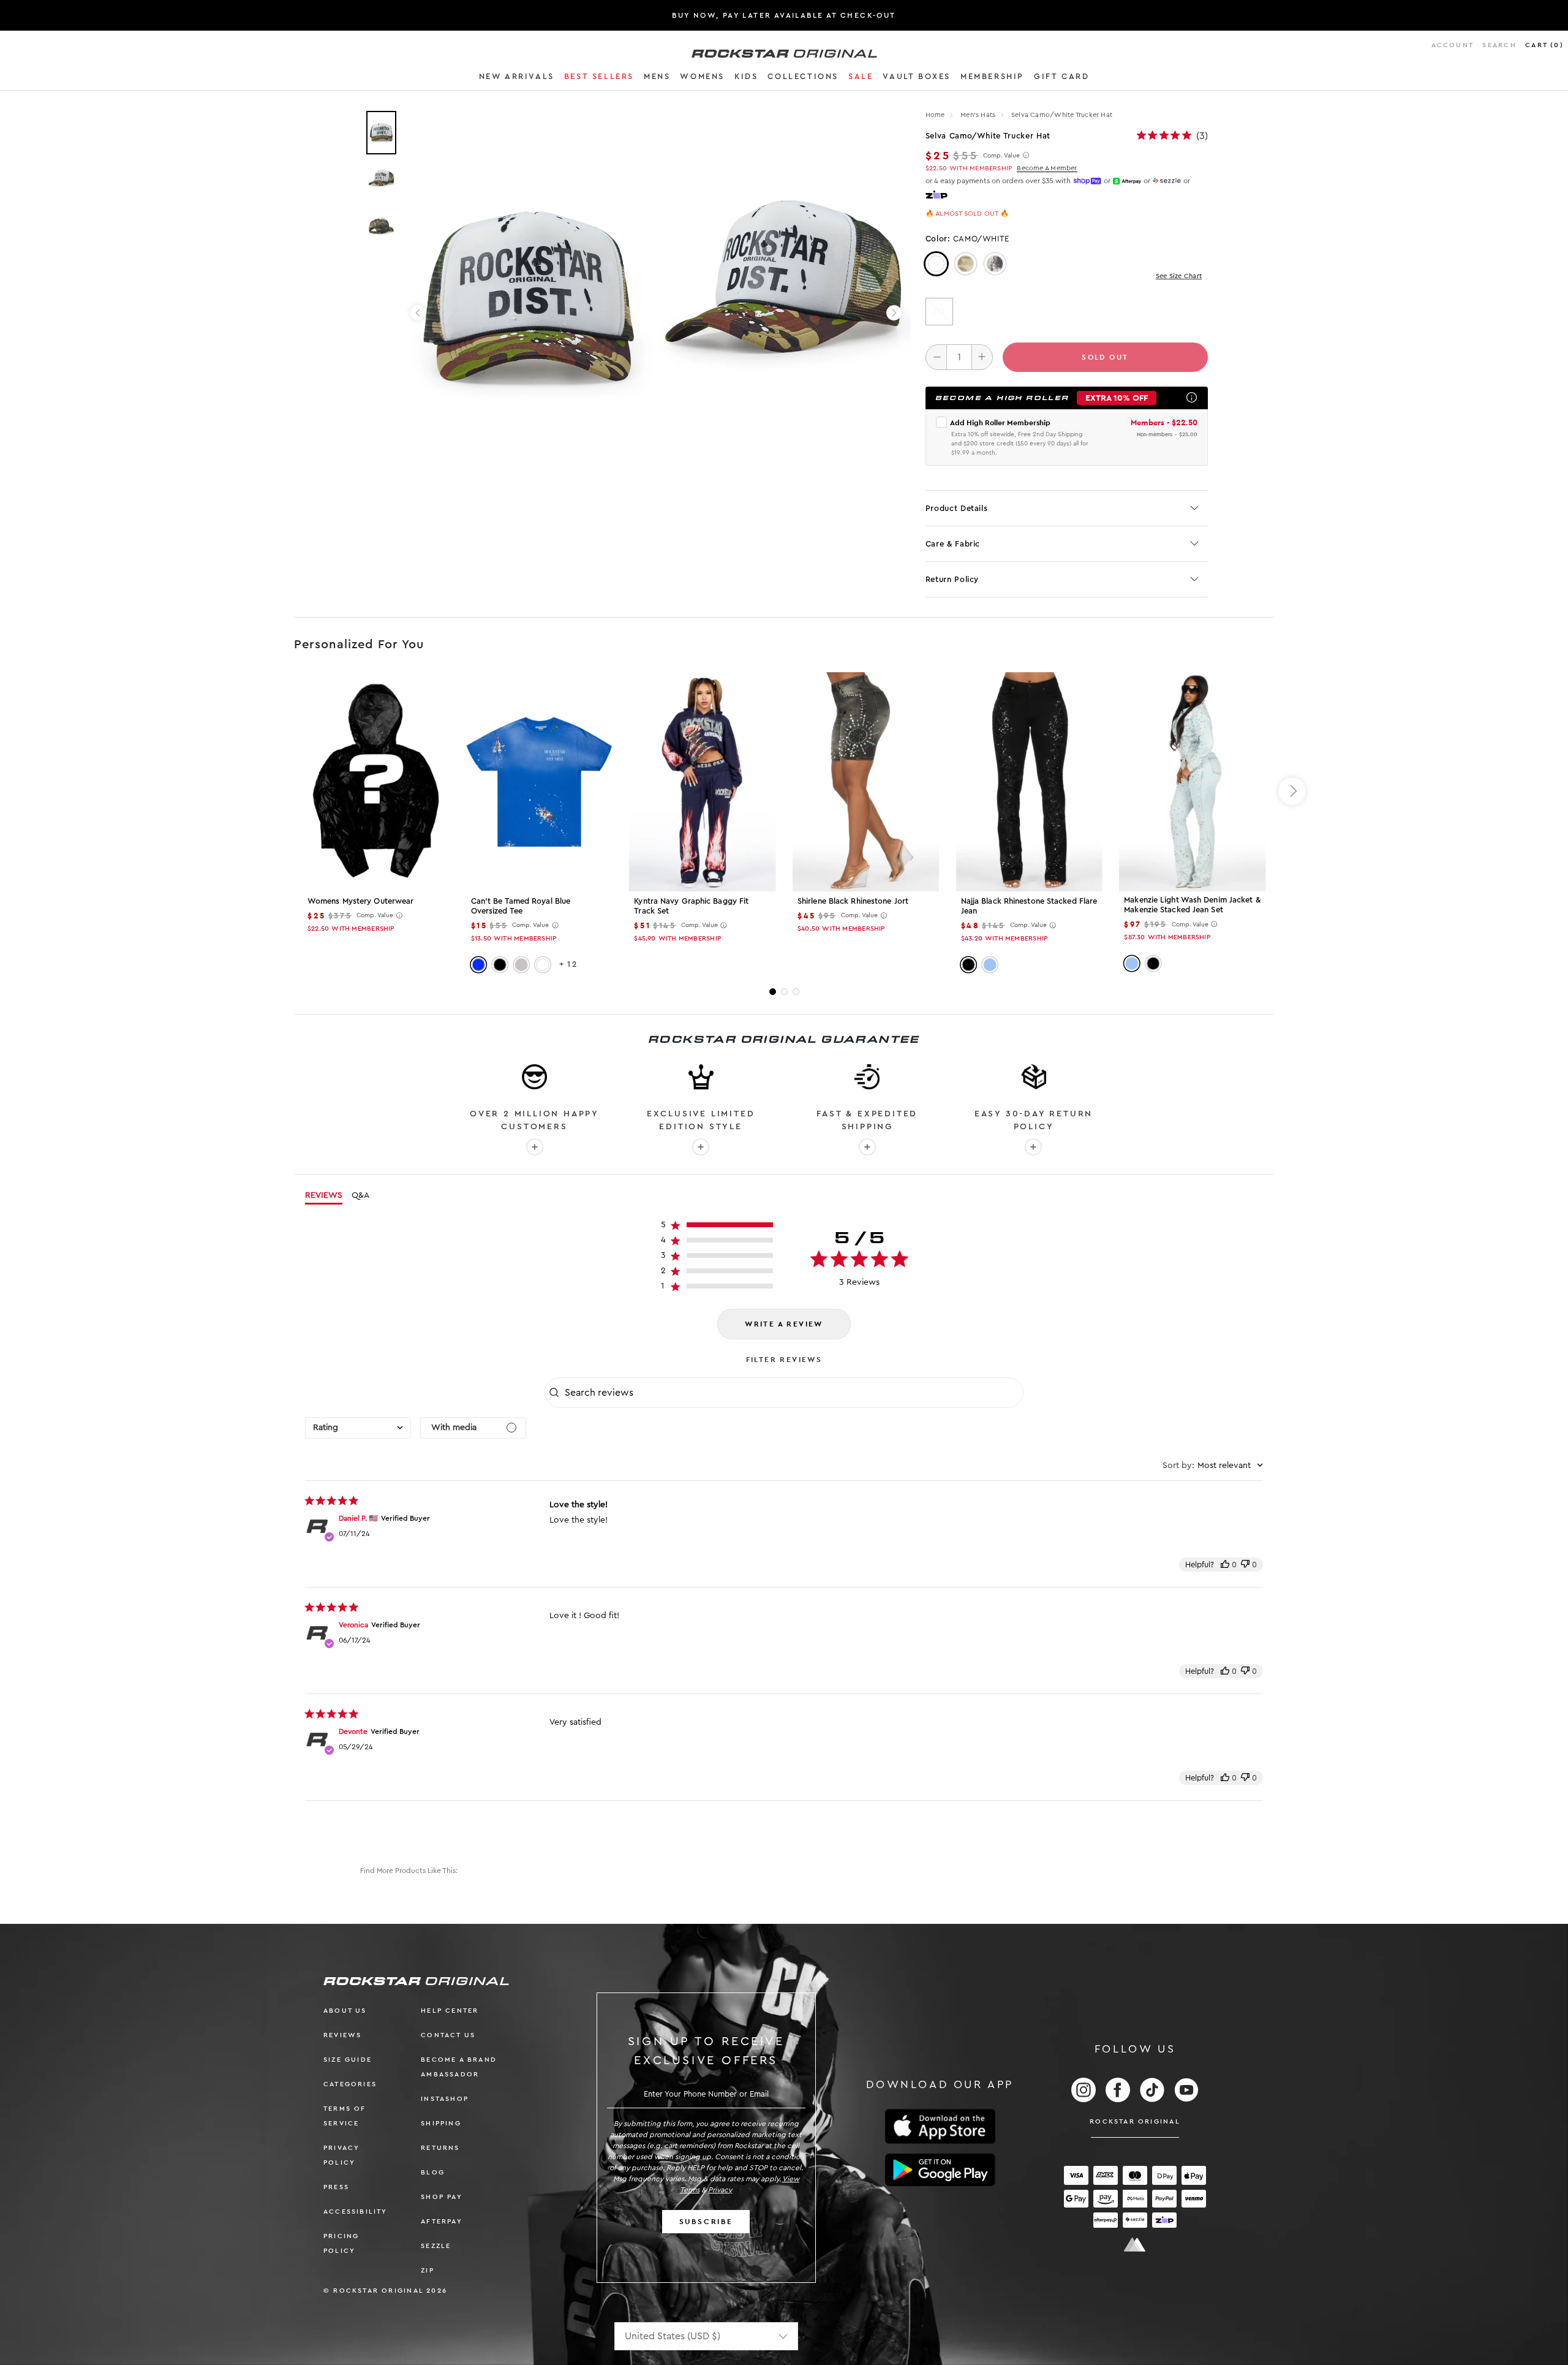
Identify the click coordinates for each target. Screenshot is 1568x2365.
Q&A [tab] (360, 1195)
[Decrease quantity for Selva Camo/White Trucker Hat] (936, 357)
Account (1453, 45)
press (336, 2187)
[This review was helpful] (1225, 1565)
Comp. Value (1001, 156)
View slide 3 (796, 992)
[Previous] (418, 313)
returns (440, 2148)
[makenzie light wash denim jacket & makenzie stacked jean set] (1192, 781)
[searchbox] (793, 1393)
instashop (445, 2099)
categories (350, 2084)
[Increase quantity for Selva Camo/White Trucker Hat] (982, 357)
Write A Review (784, 1324)
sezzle (436, 2246)
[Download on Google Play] (940, 2170)
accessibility (356, 2212)
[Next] (894, 313)
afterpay (442, 2221)
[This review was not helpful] (1245, 1565)
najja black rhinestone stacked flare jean (1029, 906)
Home (935, 115)
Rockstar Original (1135, 2121)
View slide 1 (773, 992)
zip (428, 2270)
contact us (448, 2035)
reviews (342, 2035)
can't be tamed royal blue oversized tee (521, 906)
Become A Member (1047, 168)
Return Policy (952, 579)
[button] (517, 78)
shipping (441, 2123)
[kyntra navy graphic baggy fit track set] (702, 782)
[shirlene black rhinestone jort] (866, 782)
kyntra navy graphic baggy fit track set (691, 906)
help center (450, 2011)
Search (1499, 45)
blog (433, 2172)
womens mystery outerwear (360, 901)
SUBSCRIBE (706, 2222)
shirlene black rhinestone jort (853, 901)
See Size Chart (1179, 276)
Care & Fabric (953, 544)
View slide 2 (784, 992)
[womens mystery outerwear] (376, 782)
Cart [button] (1544, 45)
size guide (348, 2060)
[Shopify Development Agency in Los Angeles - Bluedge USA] (1135, 2245)
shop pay (442, 2197)
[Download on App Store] (940, 2126)
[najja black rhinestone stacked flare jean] (1029, 782)
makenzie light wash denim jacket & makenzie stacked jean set (1192, 905)
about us (345, 2011)
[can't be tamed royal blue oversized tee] (539, 782)
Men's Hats (979, 115)
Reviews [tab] (324, 1195)
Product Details (957, 508)
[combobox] (358, 1428)
